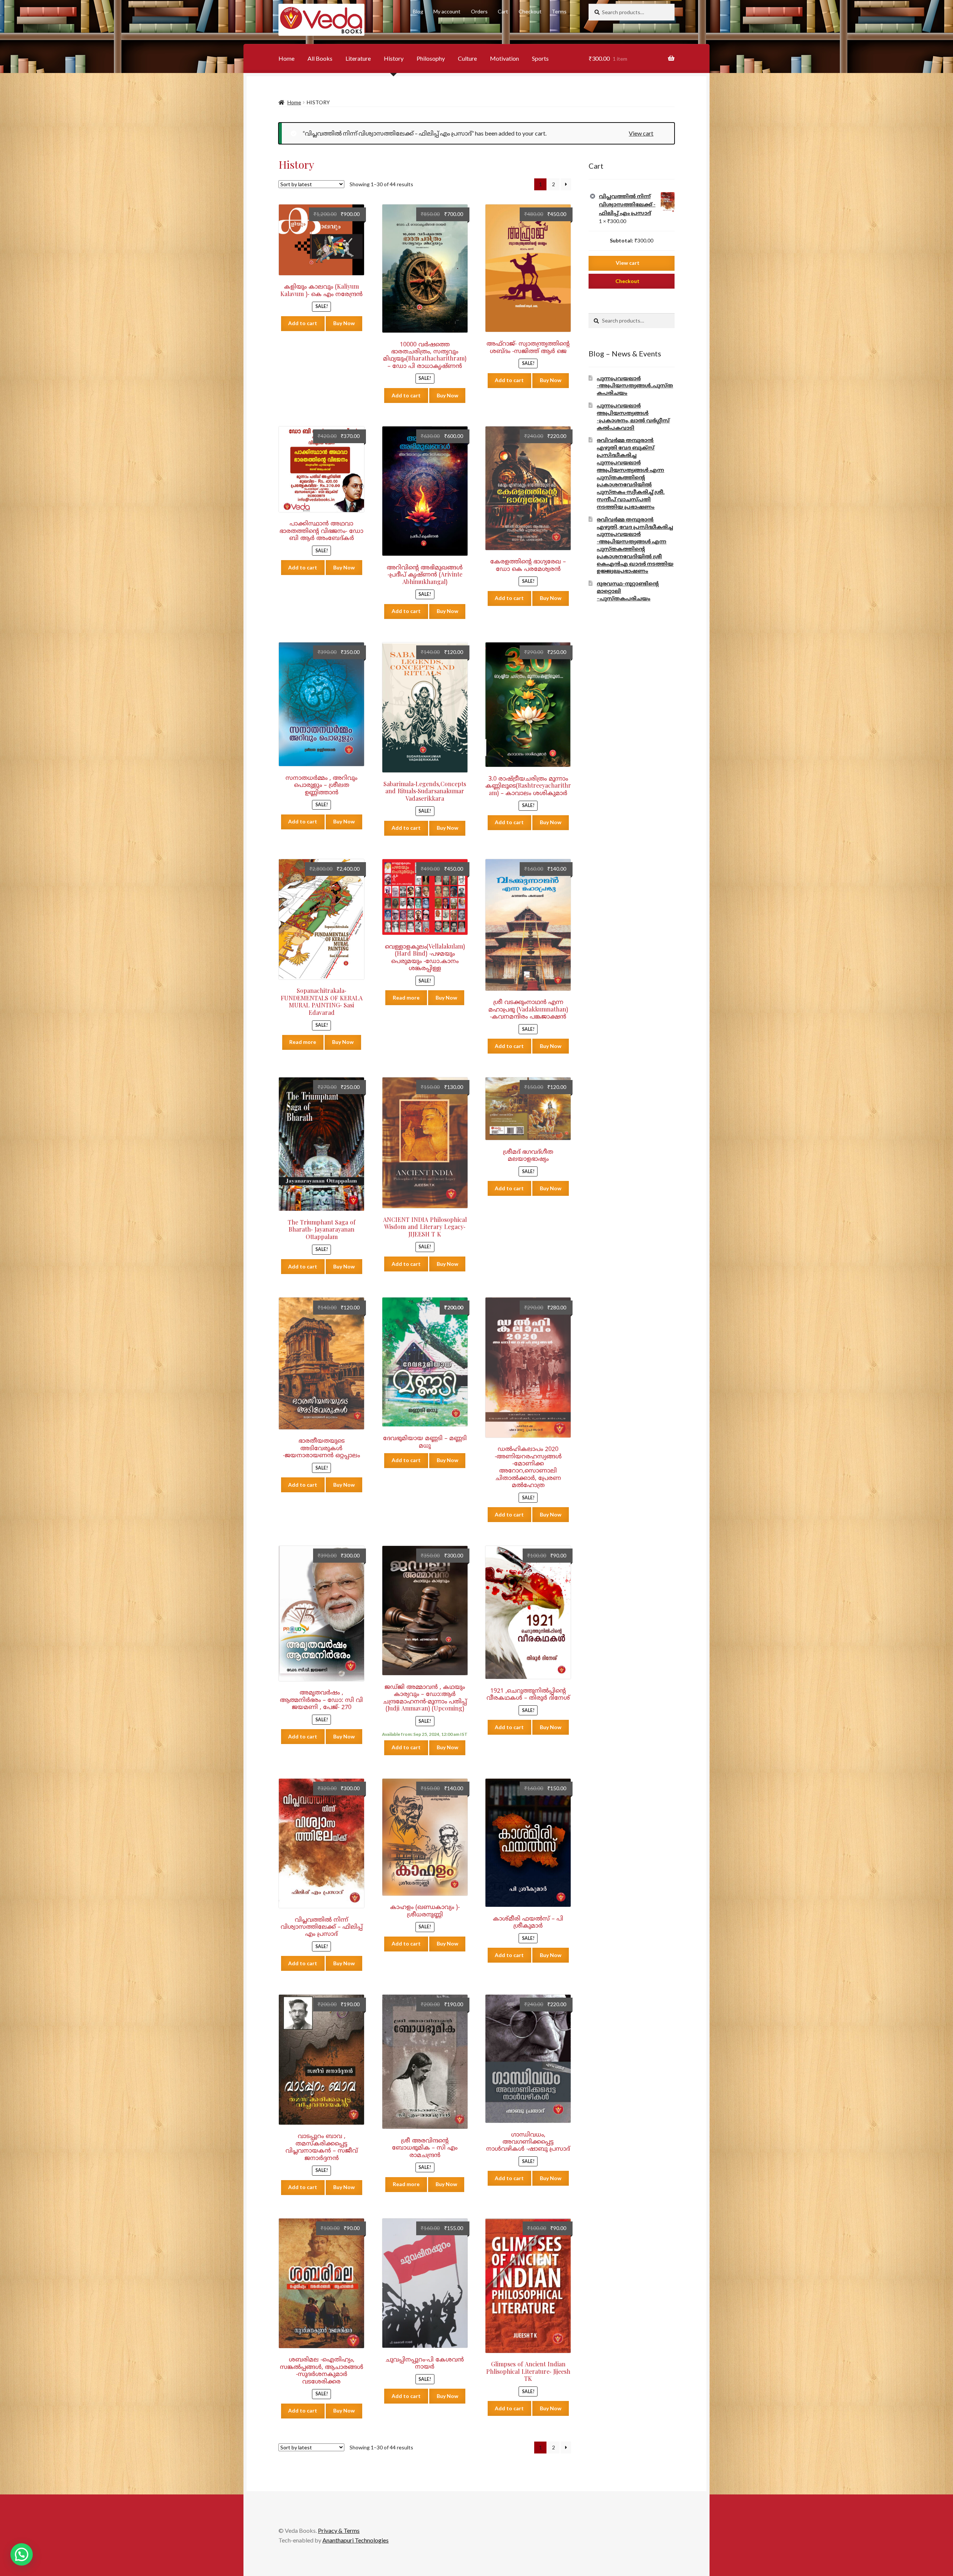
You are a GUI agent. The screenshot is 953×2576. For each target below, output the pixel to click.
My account (447, 11)
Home (286, 58)
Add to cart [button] (303, 323)
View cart (641, 133)
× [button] (593, 196)
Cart (503, 11)
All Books (320, 58)
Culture (467, 58)
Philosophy (431, 58)
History (394, 58)
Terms (559, 11)
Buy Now (344, 323)
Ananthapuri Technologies (356, 2540)
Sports (540, 58)
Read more (303, 1042)
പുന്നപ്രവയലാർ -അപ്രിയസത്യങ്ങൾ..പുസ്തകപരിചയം (635, 386)
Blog (418, 11)
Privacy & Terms (339, 2530)
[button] (22, 2554)
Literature (358, 58)
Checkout (530, 11)
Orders (479, 11)
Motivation (504, 58)
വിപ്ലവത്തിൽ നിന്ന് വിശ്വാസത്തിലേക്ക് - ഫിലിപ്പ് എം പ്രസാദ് (627, 204)
